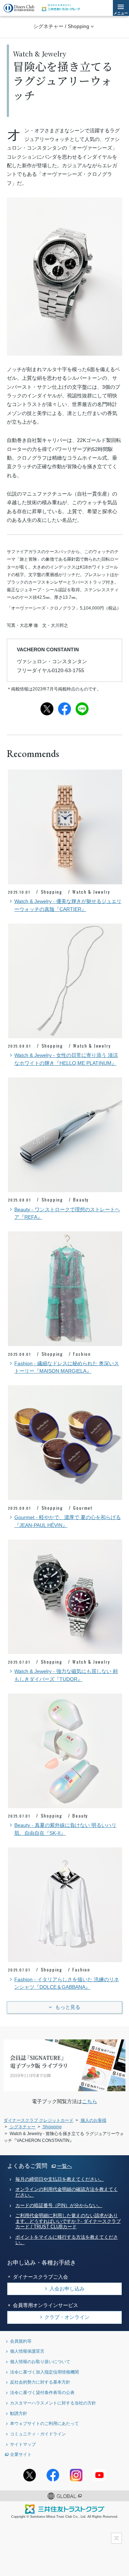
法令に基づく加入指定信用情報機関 (44, 2372)
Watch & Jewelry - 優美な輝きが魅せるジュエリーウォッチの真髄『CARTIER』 (68, 905)
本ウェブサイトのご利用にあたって (44, 2423)
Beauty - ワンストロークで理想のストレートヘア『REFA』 (67, 1214)
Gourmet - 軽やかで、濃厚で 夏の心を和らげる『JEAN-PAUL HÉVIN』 (68, 1521)
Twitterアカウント (30, 2475)
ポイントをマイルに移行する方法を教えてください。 (67, 2240)
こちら (90, 2101)
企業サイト (21, 2454)
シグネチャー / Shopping (61, 26)
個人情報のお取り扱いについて (40, 2361)
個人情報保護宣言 (27, 2351)
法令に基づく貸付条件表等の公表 (42, 2392)
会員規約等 (21, 2341)
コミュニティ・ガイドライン (38, 2434)
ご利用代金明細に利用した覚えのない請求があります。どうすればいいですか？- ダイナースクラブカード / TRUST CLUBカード (68, 2221)
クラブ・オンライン (67, 2317)
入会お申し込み (67, 2289)
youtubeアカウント (99, 2475)
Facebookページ (53, 2475)
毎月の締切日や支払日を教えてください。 (60, 2179)
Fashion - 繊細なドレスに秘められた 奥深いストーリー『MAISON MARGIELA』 (67, 1367)
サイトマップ (23, 2444)
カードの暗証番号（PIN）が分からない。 (59, 2206)
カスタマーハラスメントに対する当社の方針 (53, 2403)
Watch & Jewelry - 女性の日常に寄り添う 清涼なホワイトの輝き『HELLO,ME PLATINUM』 (66, 1059)
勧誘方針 (19, 2413)
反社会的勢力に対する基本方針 (40, 2382)
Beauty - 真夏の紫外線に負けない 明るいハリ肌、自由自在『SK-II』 (65, 1829)
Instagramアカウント (76, 2475)
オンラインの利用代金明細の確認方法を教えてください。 (67, 2192)
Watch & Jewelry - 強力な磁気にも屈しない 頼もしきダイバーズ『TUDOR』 (66, 1675)
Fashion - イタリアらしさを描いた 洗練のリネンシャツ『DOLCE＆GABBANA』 (67, 1984)
